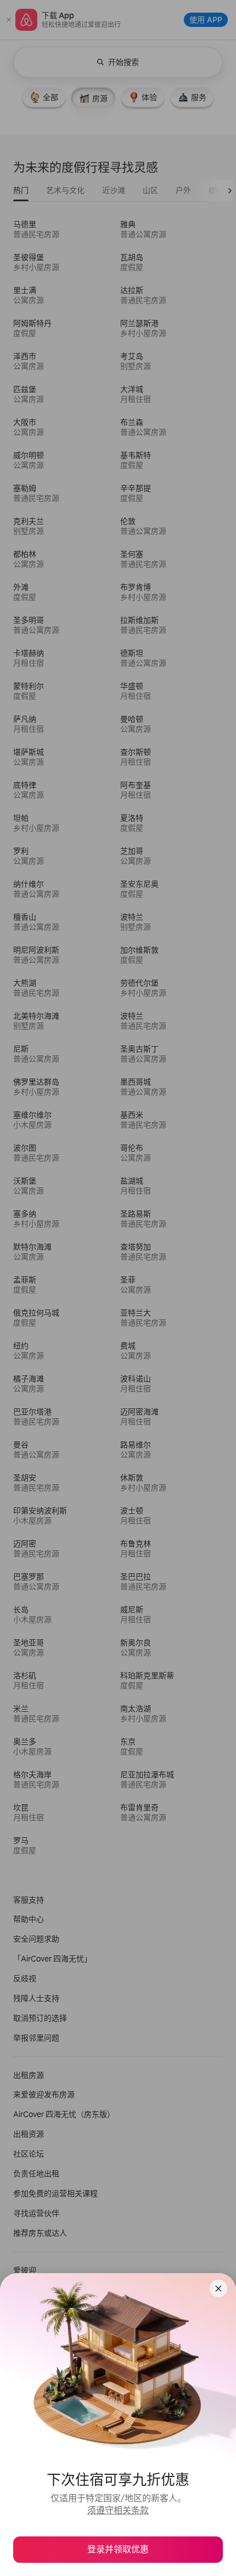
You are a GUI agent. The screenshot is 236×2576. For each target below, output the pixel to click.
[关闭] (218, 2288)
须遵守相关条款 (118, 2510)
